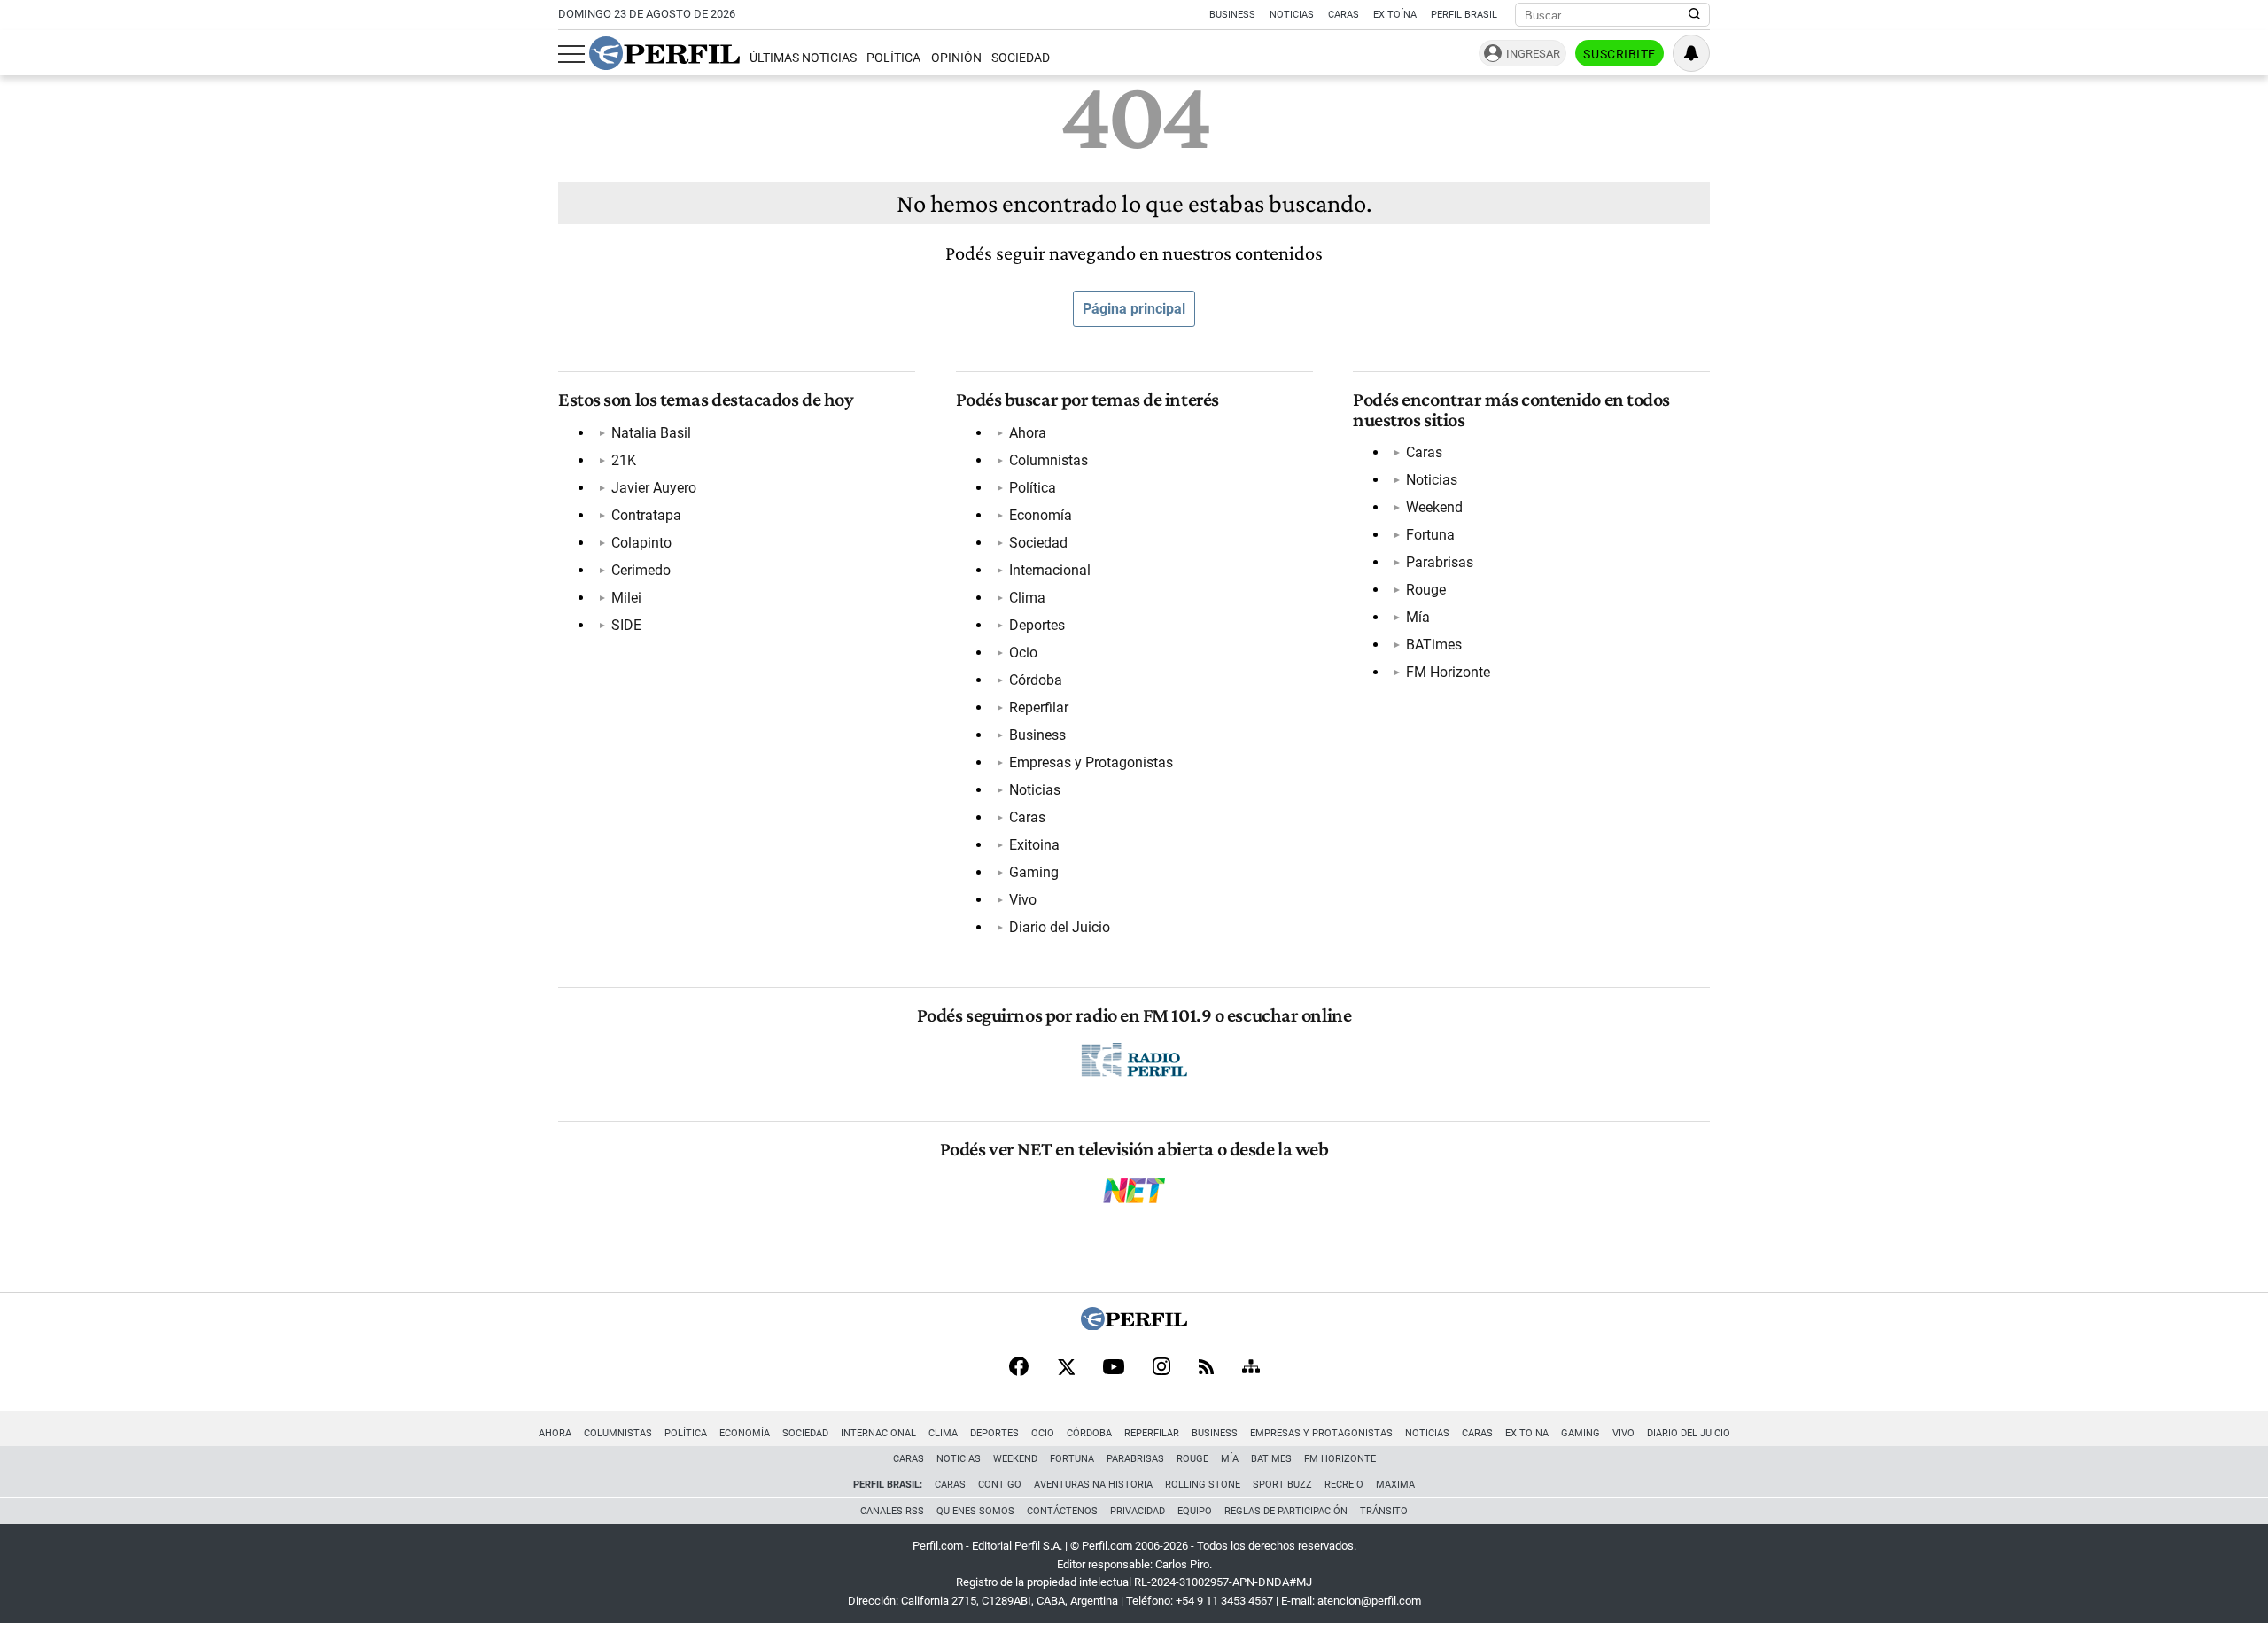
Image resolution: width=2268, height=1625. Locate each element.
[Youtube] (1114, 1368)
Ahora (1028, 433)
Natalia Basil (651, 433)
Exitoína (1395, 15)
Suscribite (1619, 54)
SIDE (626, 625)
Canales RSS (892, 1511)
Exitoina (1034, 845)
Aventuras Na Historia (1093, 1485)
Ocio (1023, 653)
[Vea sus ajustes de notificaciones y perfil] (1691, 53)
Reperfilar (1039, 708)
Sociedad (1021, 58)
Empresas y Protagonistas (1091, 762)
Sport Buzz (1282, 1485)
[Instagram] (1161, 1368)
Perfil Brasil (1464, 15)
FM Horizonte (1448, 672)
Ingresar (1533, 54)
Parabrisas (1440, 562)
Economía (1041, 515)
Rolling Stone (1203, 1485)
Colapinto (641, 543)
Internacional (1050, 570)
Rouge (1426, 590)
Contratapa (646, 515)
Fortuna (1430, 535)
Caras (1344, 15)
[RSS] (1206, 1368)
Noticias (1292, 15)
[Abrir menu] (571, 54)
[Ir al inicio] (664, 53)
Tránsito (1384, 1511)
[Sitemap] (1251, 1368)
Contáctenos (1062, 1511)
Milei (626, 598)
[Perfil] (1134, 1325)
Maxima (1395, 1485)
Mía (1418, 617)
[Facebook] (1019, 1368)
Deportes (1037, 625)
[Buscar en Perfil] (1695, 15)
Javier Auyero (654, 488)
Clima (1027, 598)
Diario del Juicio (1060, 927)
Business (1232, 15)
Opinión (956, 58)
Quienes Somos (975, 1511)
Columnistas (1049, 460)
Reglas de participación (1286, 1511)
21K (624, 460)
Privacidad (1138, 1511)
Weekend (1434, 507)
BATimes (1434, 645)
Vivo (1023, 900)
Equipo (1195, 1511)
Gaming (1034, 872)
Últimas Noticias (803, 58)
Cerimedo (641, 570)
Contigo (1000, 1485)
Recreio (1344, 1485)
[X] (1066, 1368)
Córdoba (1036, 680)
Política (893, 58)
